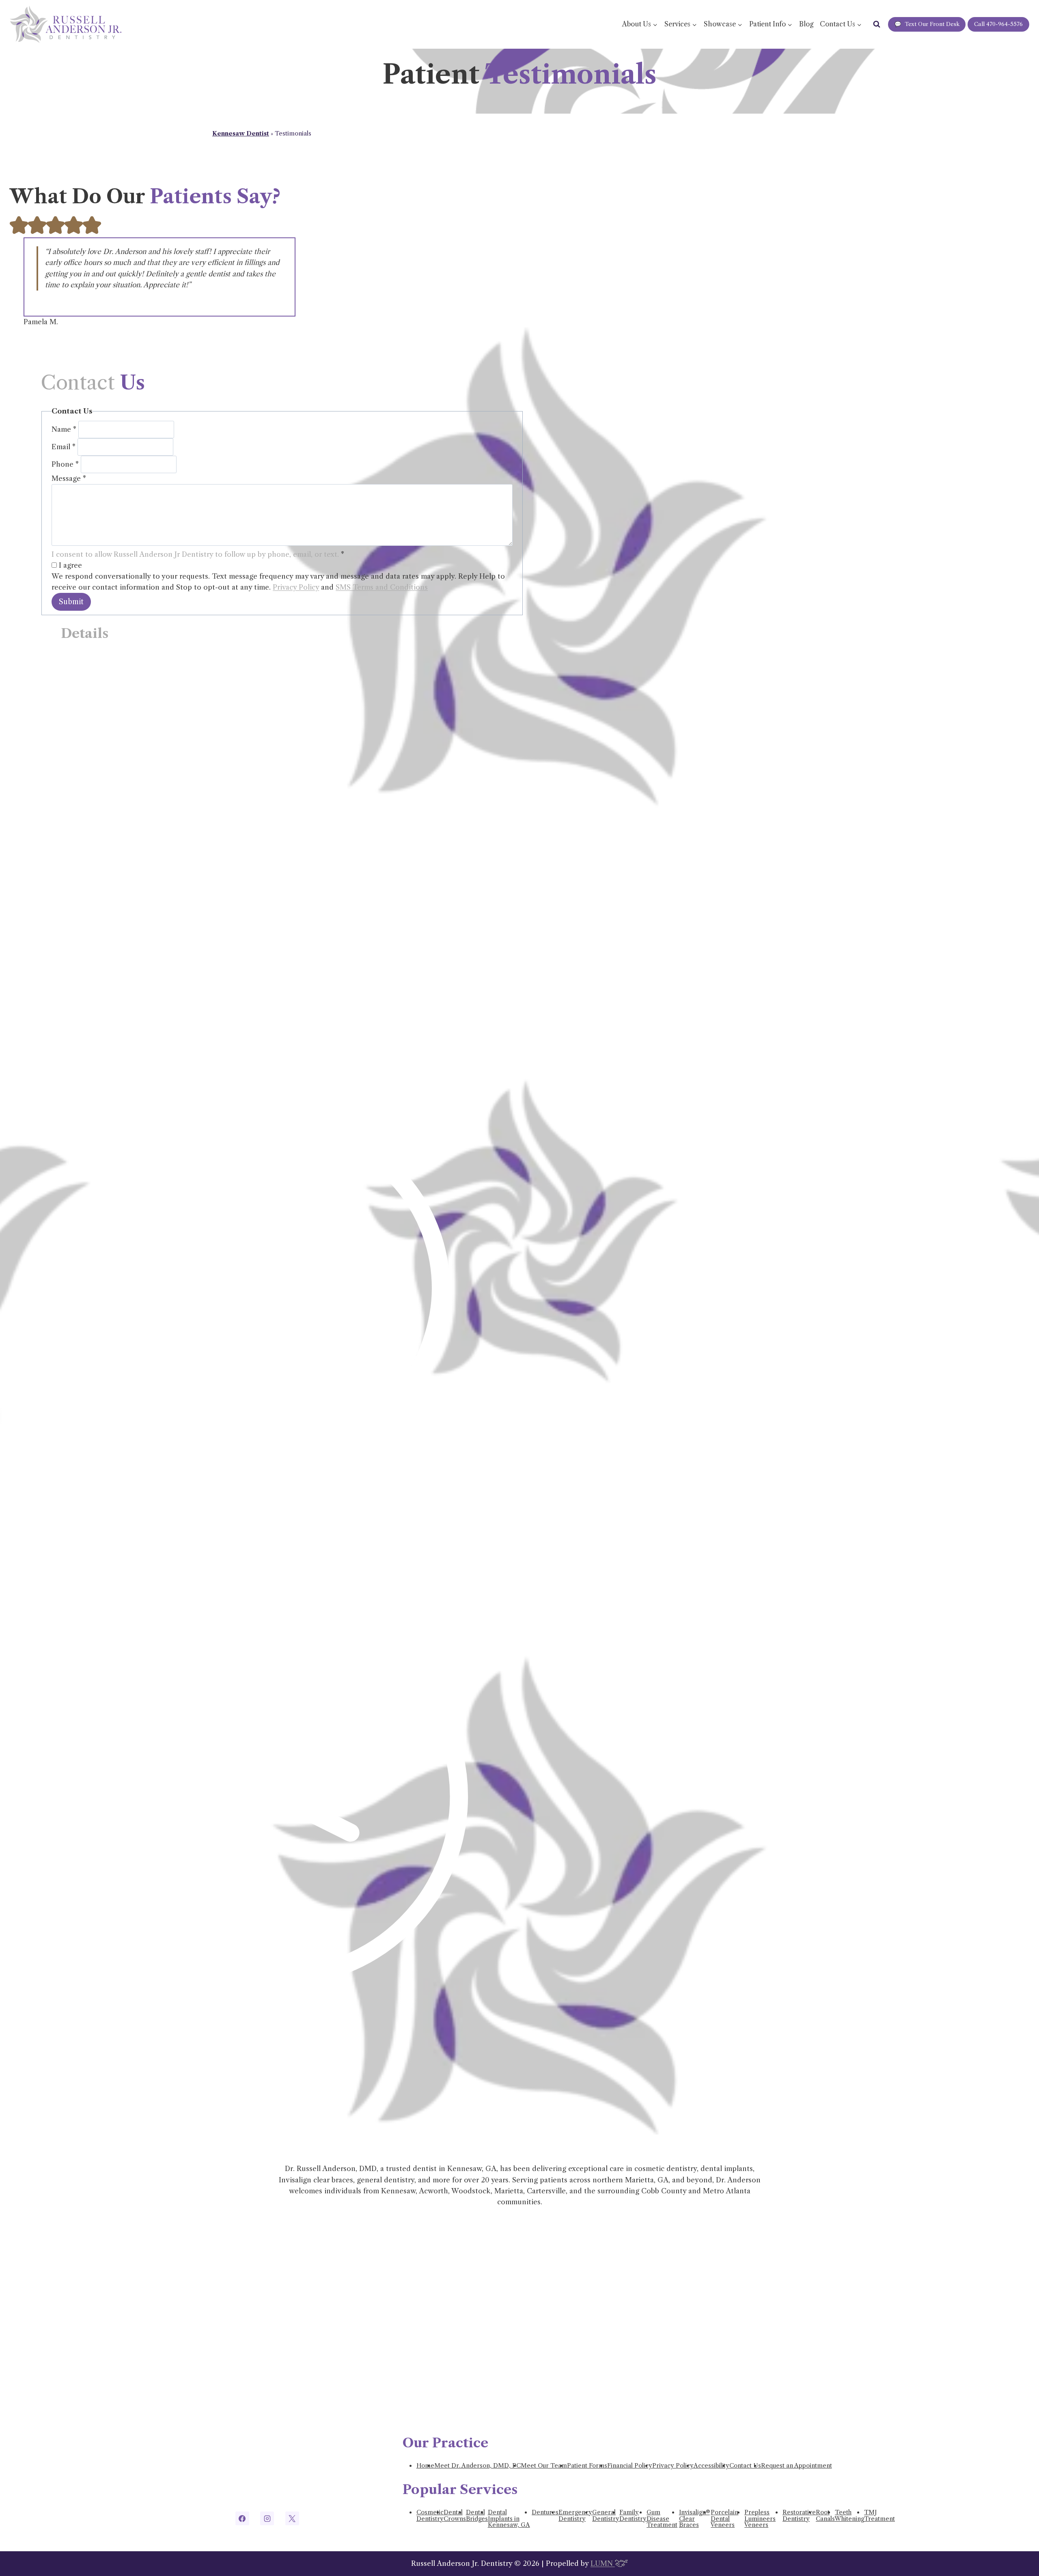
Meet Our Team (544, 2466)
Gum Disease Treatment (662, 2519)
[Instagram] (267, 2518)
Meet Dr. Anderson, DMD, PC (477, 2466)
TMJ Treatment (879, 2516)
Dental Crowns (455, 2516)
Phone (65, 464)
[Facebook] (242, 2518)
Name (64, 429)
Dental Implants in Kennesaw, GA (509, 2519)
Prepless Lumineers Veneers (760, 2519)
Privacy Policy (296, 587)
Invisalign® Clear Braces (694, 2519)
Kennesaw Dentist (241, 134)
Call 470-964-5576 (998, 24)
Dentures (545, 2512)
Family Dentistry (633, 2516)
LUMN (603, 2563)
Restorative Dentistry (799, 2516)
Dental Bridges (477, 2516)
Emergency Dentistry (575, 2516)
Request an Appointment (796, 2466)
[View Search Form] (877, 24)
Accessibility (711, 2466)
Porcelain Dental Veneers (724, 2519)
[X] (292, 2518)
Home (425, 2466)
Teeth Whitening (849, 2516)
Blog (806, 24)
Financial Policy (630, 2466)
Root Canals (825, 2516)
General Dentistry (606, 2516)
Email (64, 447)
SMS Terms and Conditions (382, 587)
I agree (69, 565)
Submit (71, 602)
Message (69, 478)
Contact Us (745, 2466)
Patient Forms (587, 2466)
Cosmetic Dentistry (430, 2516)
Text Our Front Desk (927, 24)
